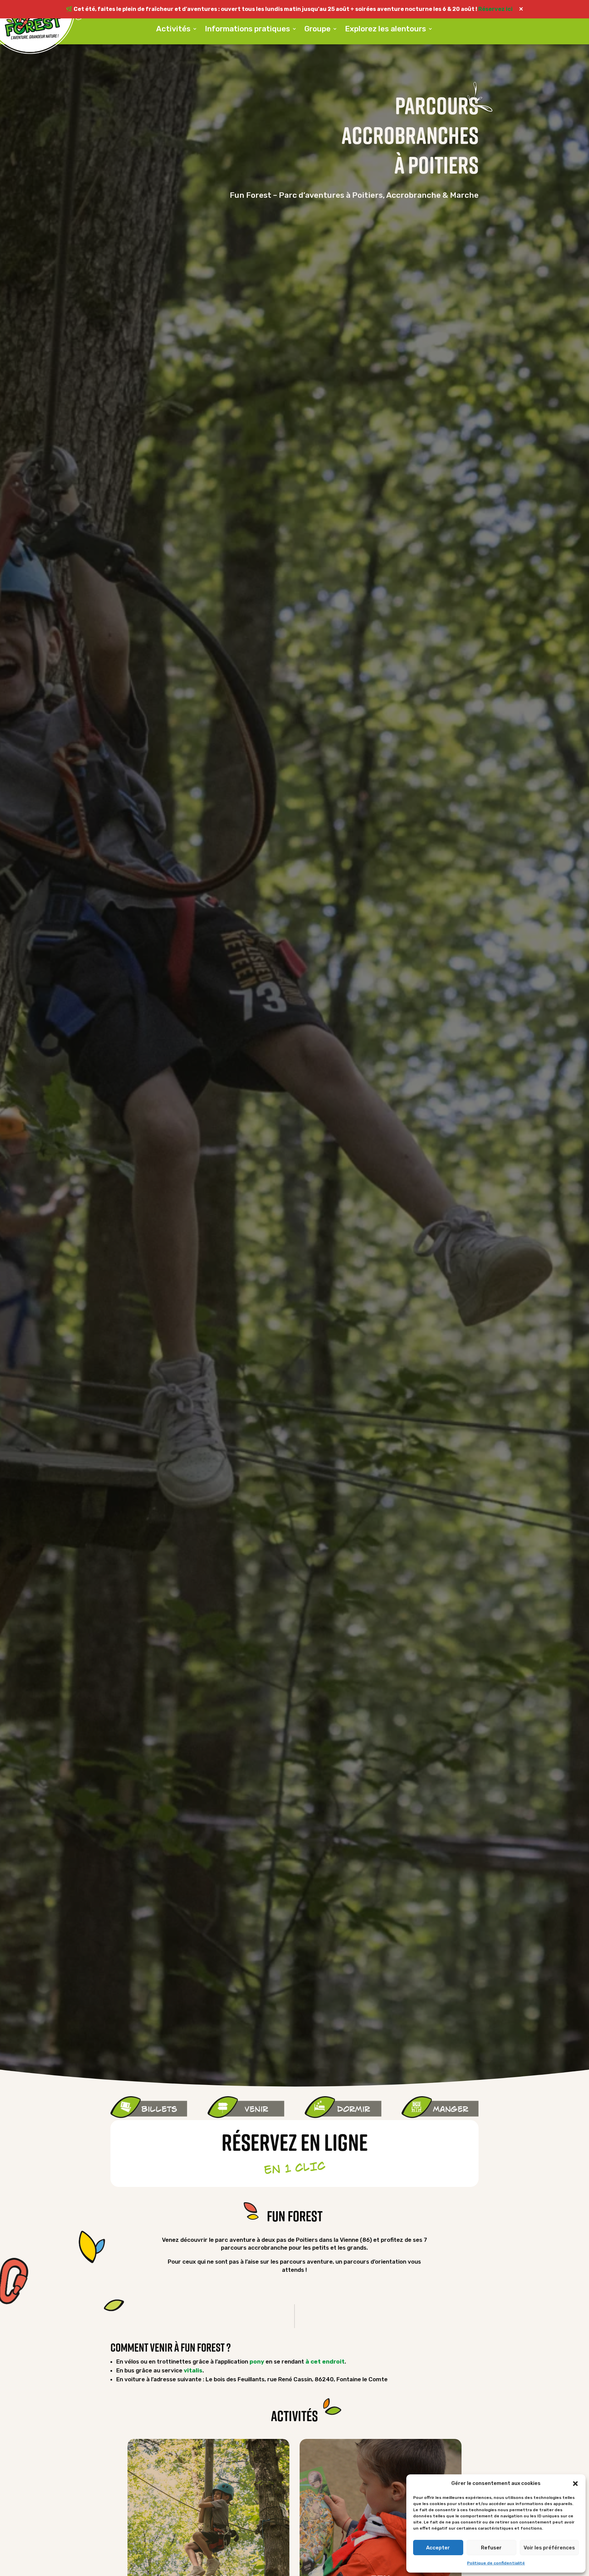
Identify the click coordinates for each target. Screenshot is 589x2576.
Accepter (438, 2548)
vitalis (193, 2370)
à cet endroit (325, 2362)
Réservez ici (496, 9)
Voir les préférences (549, 2548)
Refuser (491, 2548)
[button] (575, 2484)
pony (257, 2362)
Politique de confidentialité (496, 2563)
